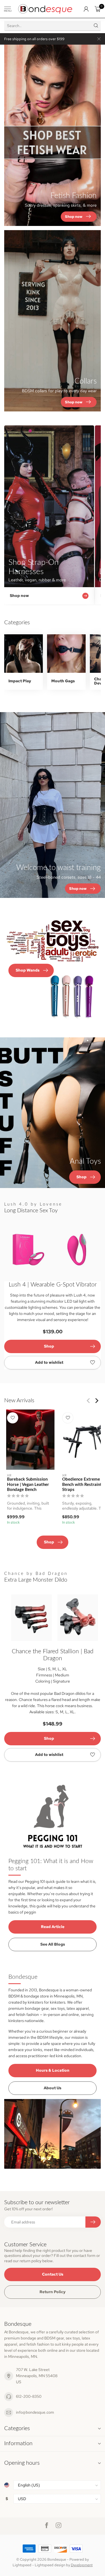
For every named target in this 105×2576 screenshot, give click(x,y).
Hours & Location (53, 2070)
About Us (53, 2088)
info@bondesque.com (35, 2412)
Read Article (53, 1927)
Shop (49, 1346)
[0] (98, 9)
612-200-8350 (29, 2396)
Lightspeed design (50, 2565)
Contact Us (53, 2274)
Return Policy (53, 2292)
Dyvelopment (82, 2565)
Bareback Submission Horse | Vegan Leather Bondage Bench (28, 1485)
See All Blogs (53, 1944)
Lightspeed (22, 2565)
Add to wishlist (49, 1362)
